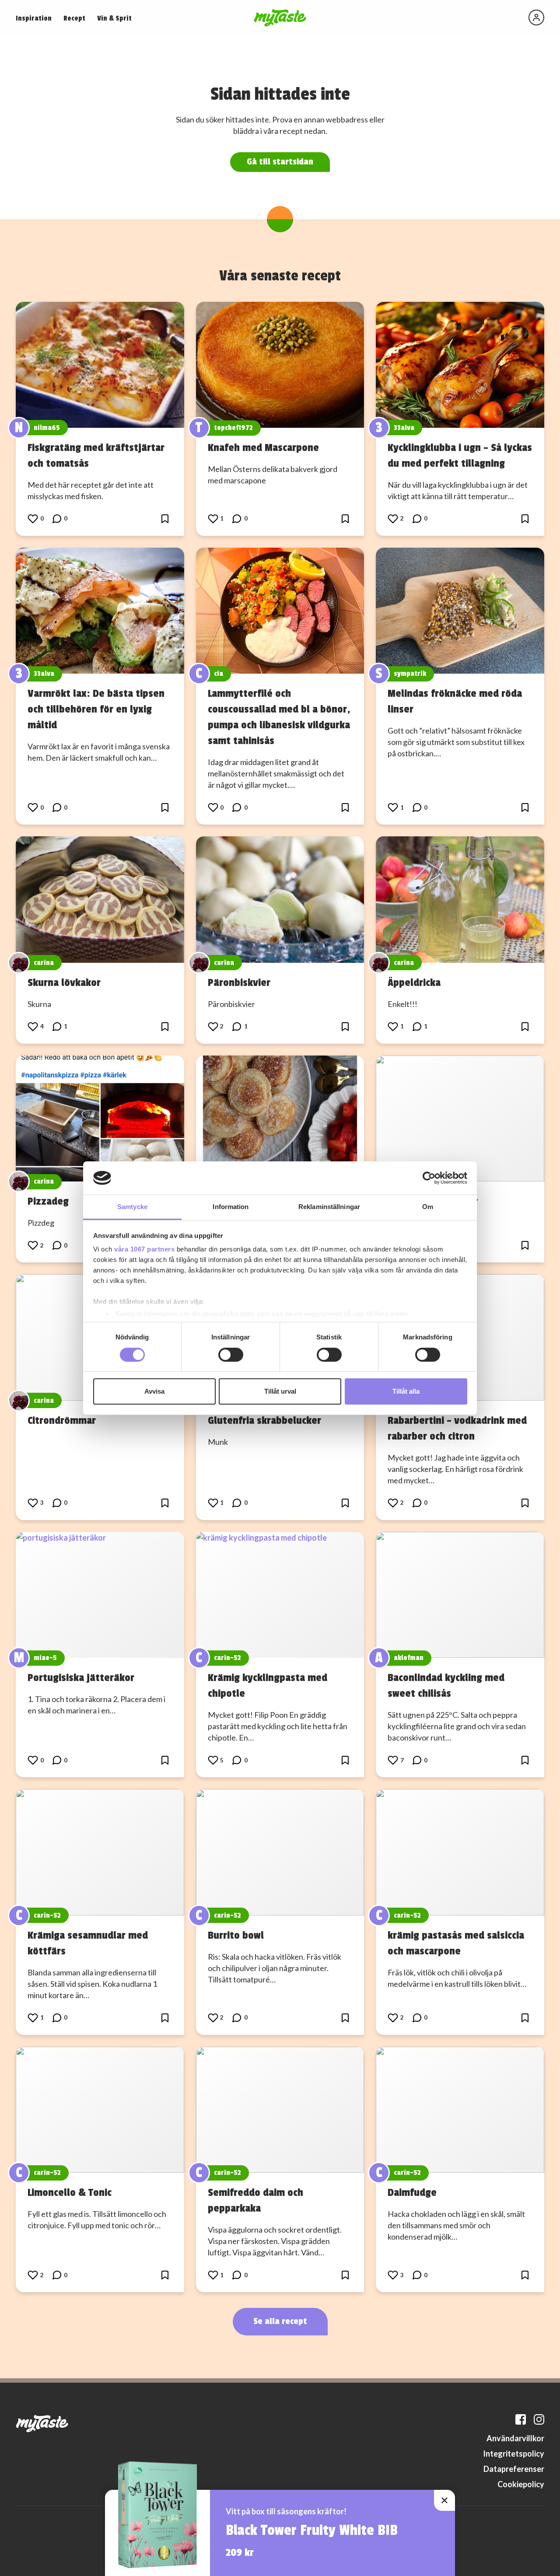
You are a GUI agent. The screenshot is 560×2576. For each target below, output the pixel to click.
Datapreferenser (514, 2469)
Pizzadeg (48, 1201)
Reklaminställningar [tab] (329, 1207)
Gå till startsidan (280, 162)
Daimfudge (412, 2192)
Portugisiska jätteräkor (81, 1678)
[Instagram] (539, 2419)
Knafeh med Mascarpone (263, 447)
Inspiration (34, 18)
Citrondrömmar (62, 1420)
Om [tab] (428, 1207)
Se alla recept (280, 2321)
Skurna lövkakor (64, 982)
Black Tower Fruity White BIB (312, 2531)
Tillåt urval (280, 1391)
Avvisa (154, 1391)
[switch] (231, 1355)
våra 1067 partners (144, 1249)
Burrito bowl (236, 1935)
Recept (74, 18)
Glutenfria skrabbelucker (264, 1420)
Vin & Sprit (114, 18)
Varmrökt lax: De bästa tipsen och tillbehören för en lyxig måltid (96, 709)
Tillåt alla (406, 1391)
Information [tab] (231, 1207)
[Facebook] (521, 2419)
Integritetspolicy (514, 2454)
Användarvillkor (515, 2438)
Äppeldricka (414, 982)
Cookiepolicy (521, 2484)
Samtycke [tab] (132, 1207)
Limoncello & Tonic (70, 2192)
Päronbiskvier (239, 982)
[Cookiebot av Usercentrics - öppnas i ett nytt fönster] (429, 1178)
